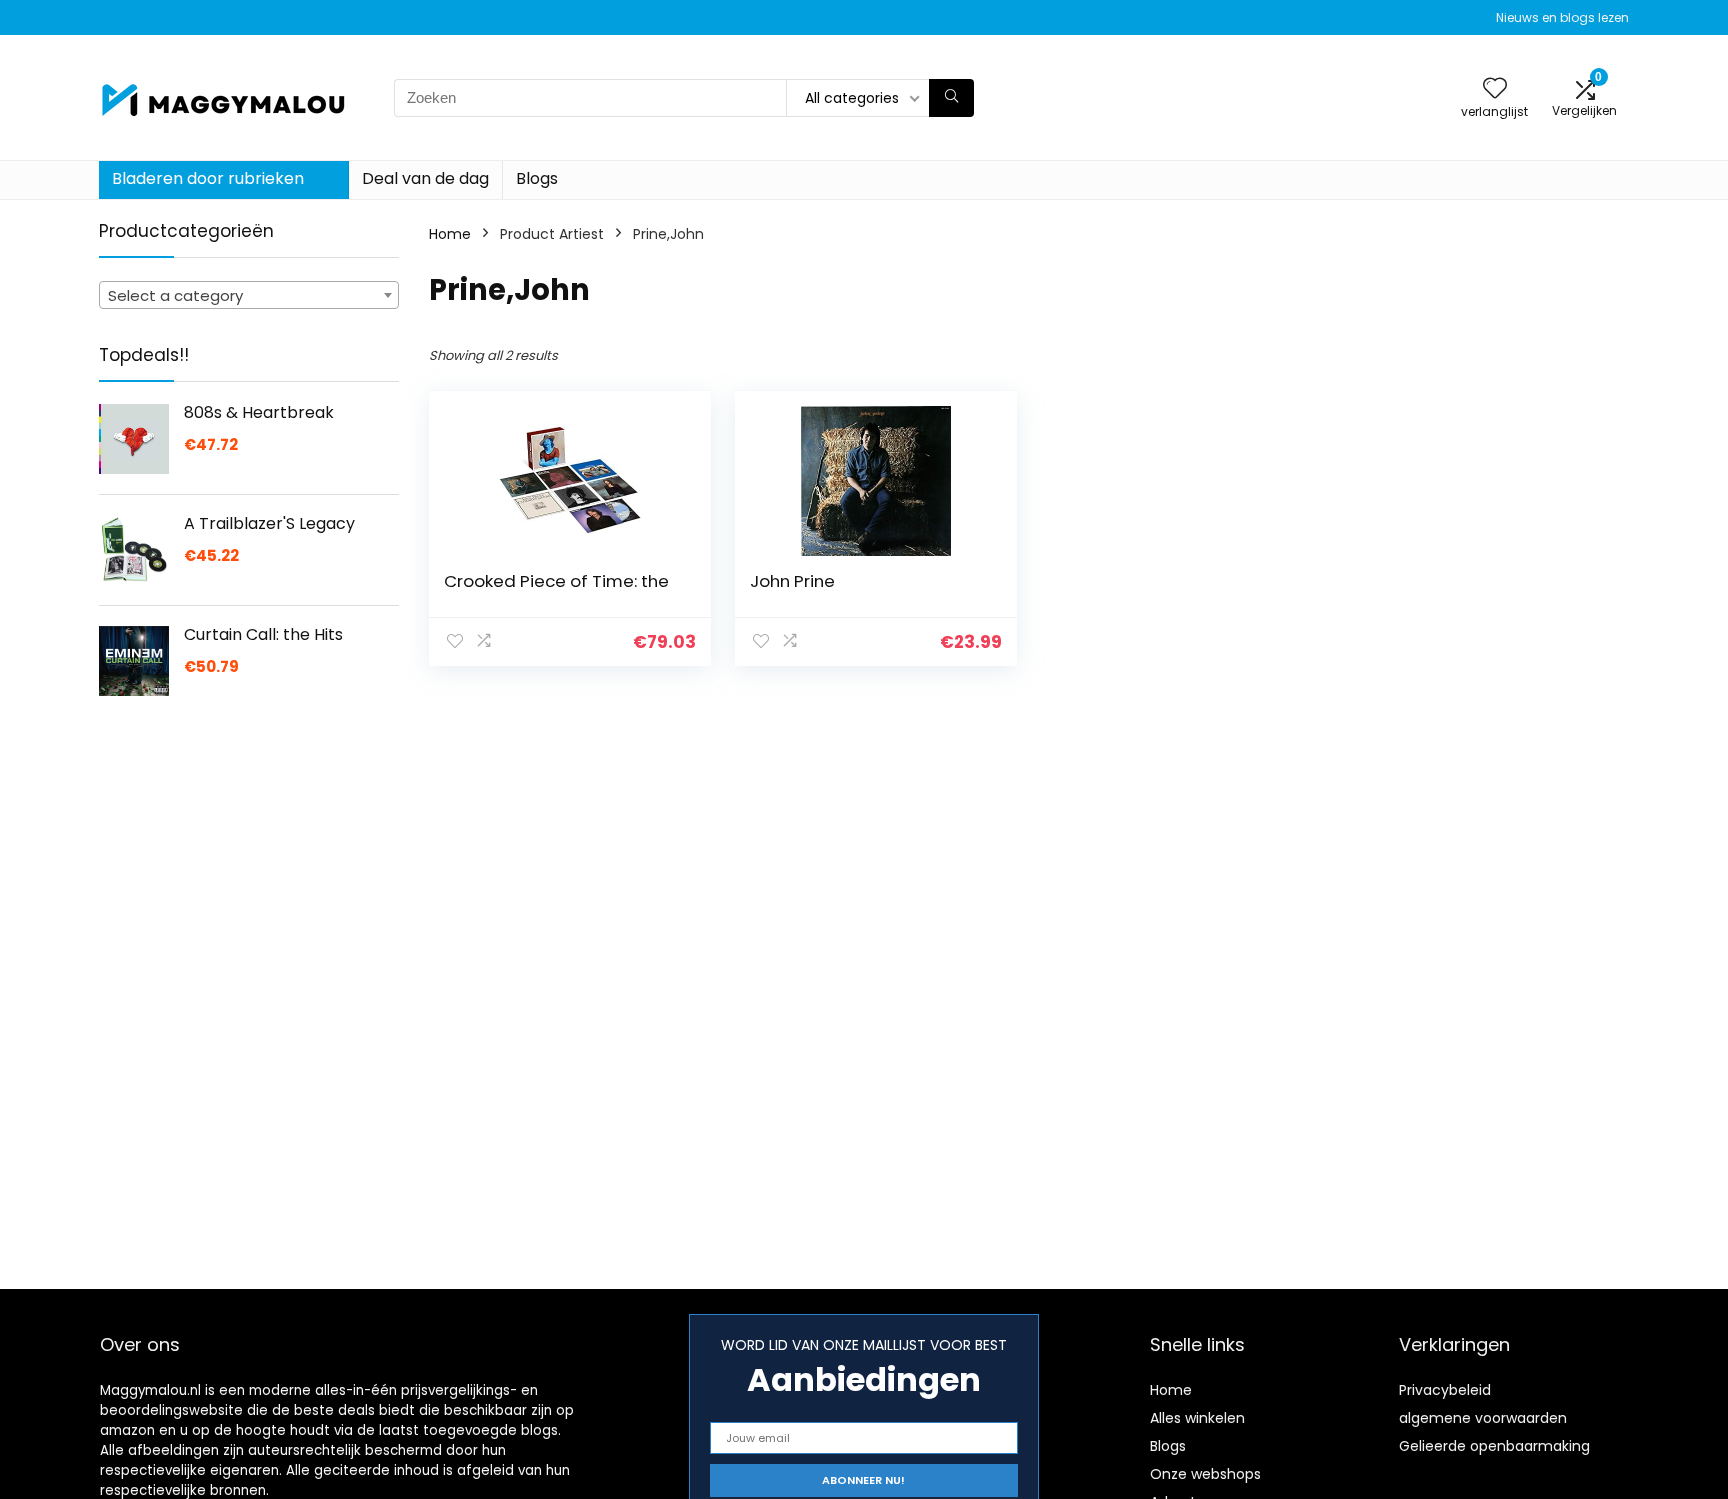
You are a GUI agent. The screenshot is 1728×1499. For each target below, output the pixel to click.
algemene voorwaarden (1483, 1418)
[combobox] (249, 295)
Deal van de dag (425, 178)
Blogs (537, 178)
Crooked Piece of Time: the (556, 581)
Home (450, 234)
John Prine (792, 581)
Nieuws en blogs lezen (1562, 17)
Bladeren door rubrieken (208, 178)
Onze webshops (1205, 1474)
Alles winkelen (1197, 1418)
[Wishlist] (1495, 89)
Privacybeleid (1445, 1390)
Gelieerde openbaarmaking (1494, 1446)
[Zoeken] (951, 98)
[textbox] (249, 296)
